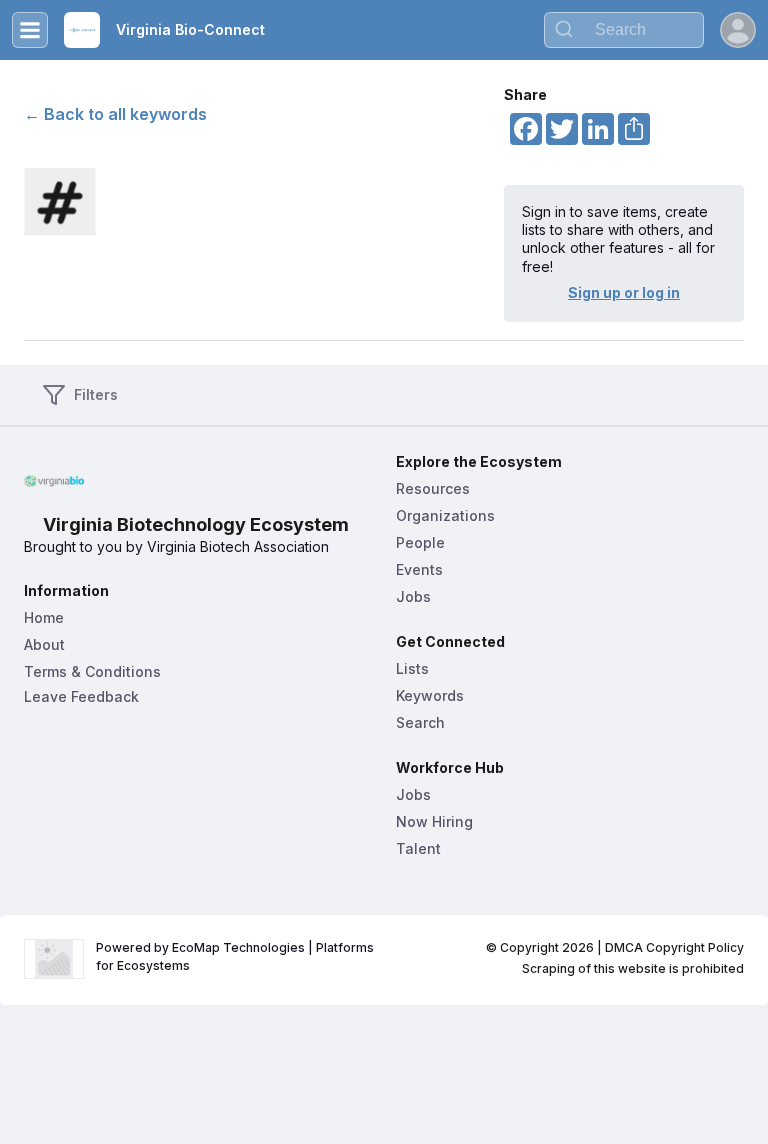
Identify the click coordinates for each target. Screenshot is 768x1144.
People (420, 542)
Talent (418, 848)
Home (44, 617)
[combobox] (624, 30)
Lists (412, 668)
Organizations (445, 515)
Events (419, 569)
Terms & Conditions (92, 671)
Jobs (413, 596)
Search (420, 722)
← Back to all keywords (115, 114)
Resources (433, 488)
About (44, 644)
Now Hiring (434, 821)
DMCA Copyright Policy (674, 947)
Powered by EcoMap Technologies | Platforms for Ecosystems (236, 956)
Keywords (430, 695)
